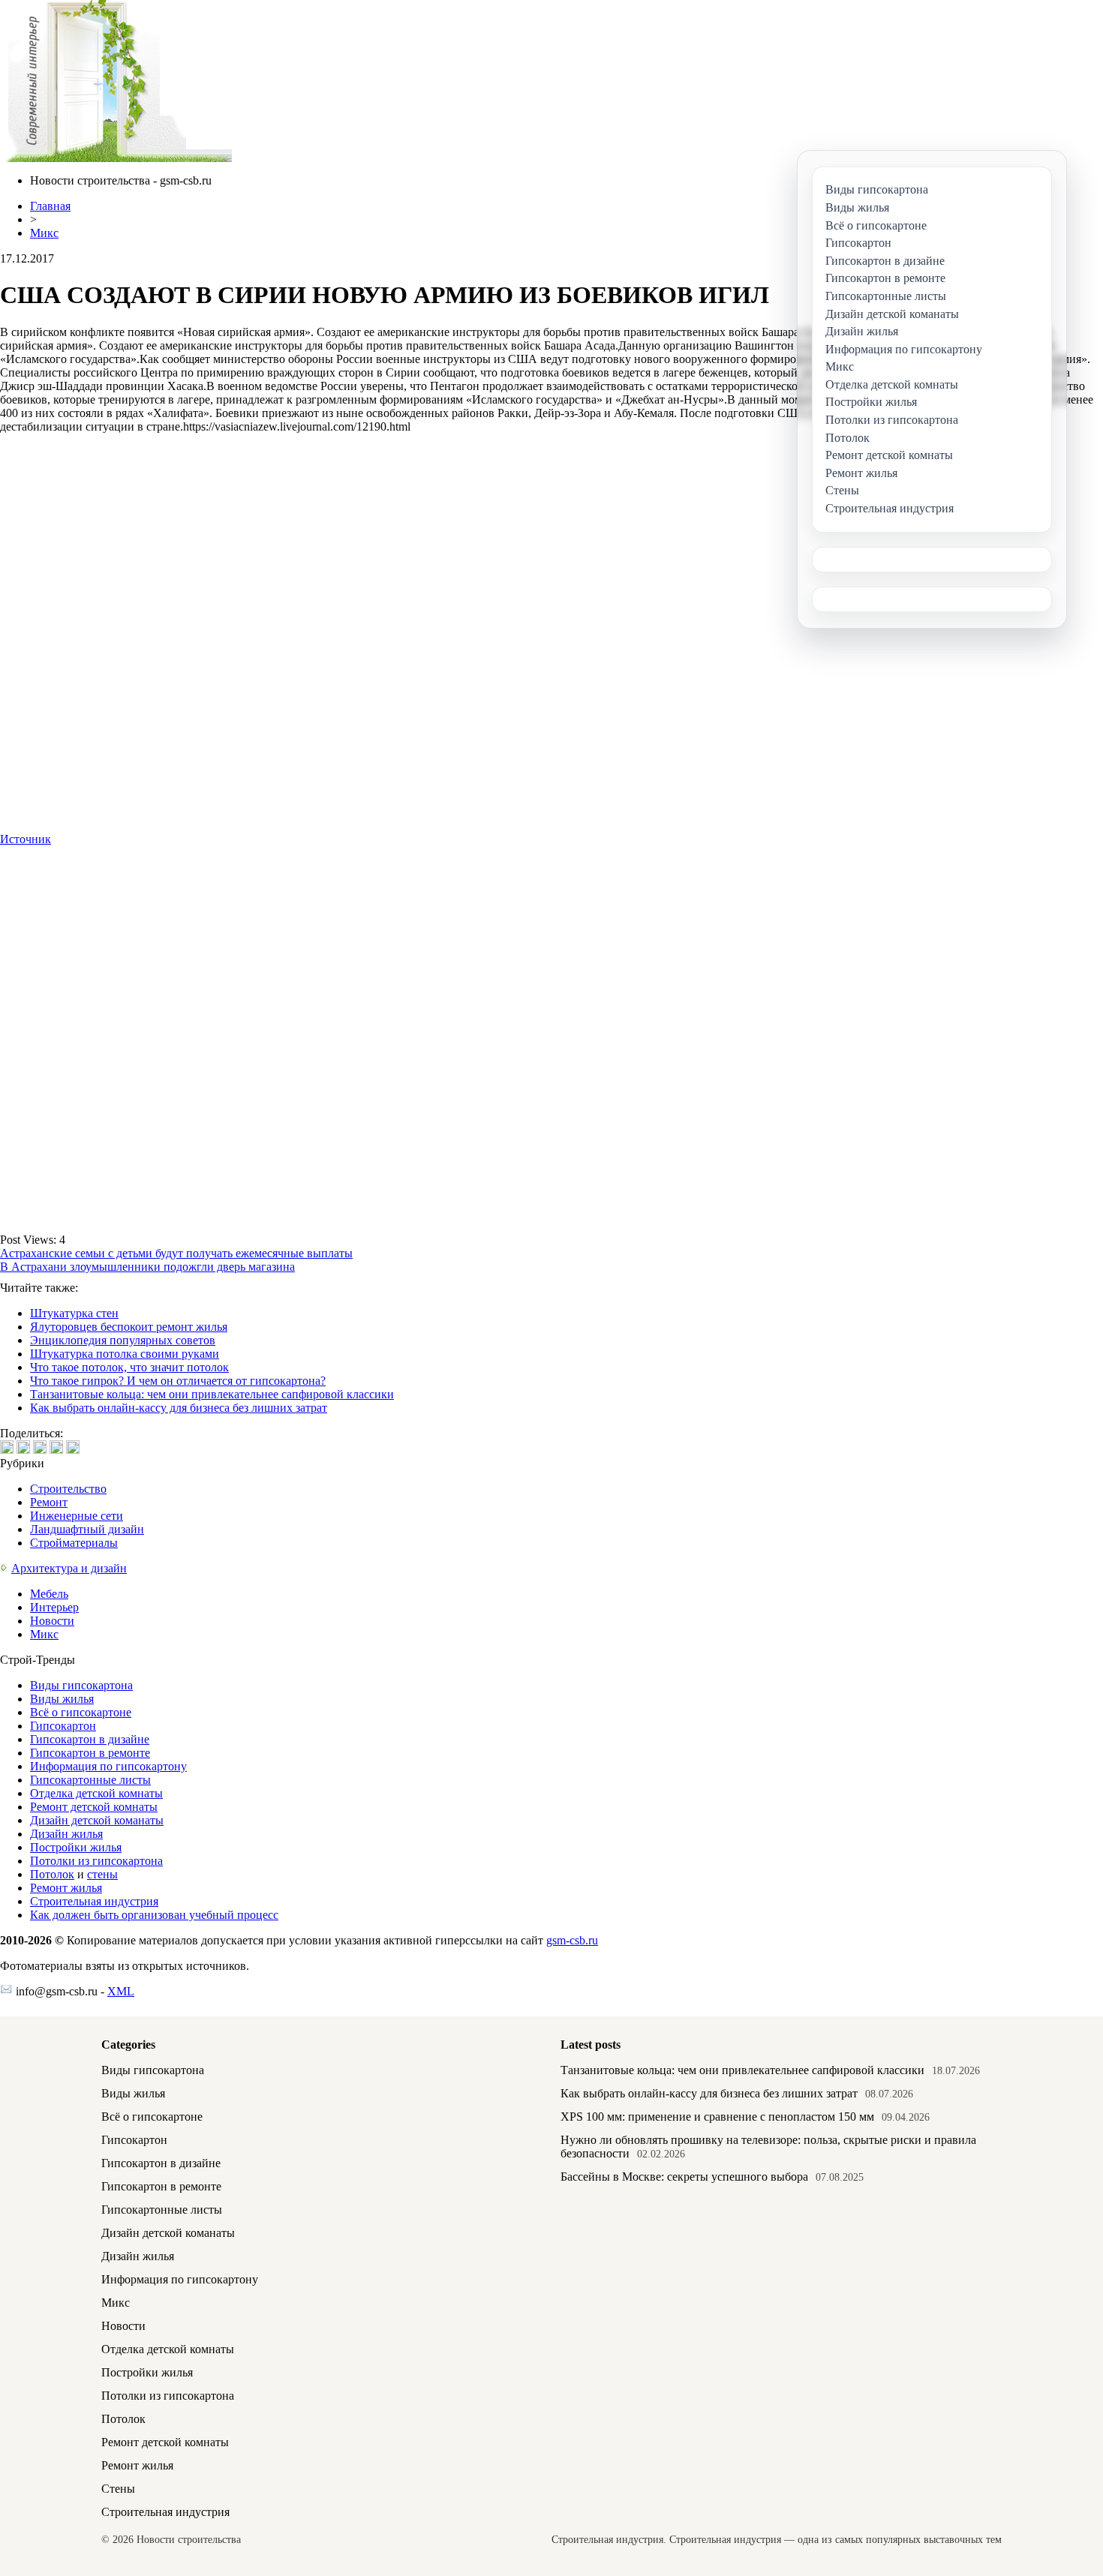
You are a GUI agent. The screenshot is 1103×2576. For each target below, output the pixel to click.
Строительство (68, 1489)
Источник (26, 839)
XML (121, 1991)
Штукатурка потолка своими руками (125, 1354)
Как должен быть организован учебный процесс (154, 1915)
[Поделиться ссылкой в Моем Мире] (56, 1447)
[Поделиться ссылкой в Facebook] (23, 1447)
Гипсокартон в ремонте (90, 1753)
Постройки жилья (76, 1847)
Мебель (49, 1594)
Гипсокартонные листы (90, 1780)
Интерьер (54, 1607)
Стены (118, 2489)
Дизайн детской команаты (97, 1820)
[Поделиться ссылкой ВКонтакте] (7, 1447)
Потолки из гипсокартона (96, 1861)
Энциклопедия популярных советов (123, 1340)
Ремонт (49, 1502)
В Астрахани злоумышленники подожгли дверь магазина (147, 1267)
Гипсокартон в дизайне (90, 1739)
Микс (44, 233)
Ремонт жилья (66, 1888)
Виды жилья (62, 1699)
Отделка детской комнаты (96, 1793)
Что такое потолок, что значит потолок (129, 1367)
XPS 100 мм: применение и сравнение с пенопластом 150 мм (717, 2117)
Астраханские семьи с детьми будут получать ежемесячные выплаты (176, 1253)
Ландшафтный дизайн (87, 1529)
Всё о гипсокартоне (81, 1712)
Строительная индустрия (94, 1901)
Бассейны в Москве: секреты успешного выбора (684, 2177)
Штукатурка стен (74, 1313)
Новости (52, 1621)
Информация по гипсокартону (108, 1766)
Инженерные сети (77, 1516)
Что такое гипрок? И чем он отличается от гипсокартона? (178, 1381)
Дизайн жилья (66, 1834)
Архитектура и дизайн (69, 1568)
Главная (50, 206)
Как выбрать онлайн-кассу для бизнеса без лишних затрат (179, 1408)
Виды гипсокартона (81, 1685)
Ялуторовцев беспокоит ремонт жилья (129, 1327)
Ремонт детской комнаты (94, 1807)
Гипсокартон (63, 1726)
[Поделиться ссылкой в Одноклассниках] (73, 1447)
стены (102, 1874)
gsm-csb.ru (572, 1940)
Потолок (52, 1874)
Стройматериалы (74, 1543)
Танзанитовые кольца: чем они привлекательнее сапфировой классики (212, 1394)
